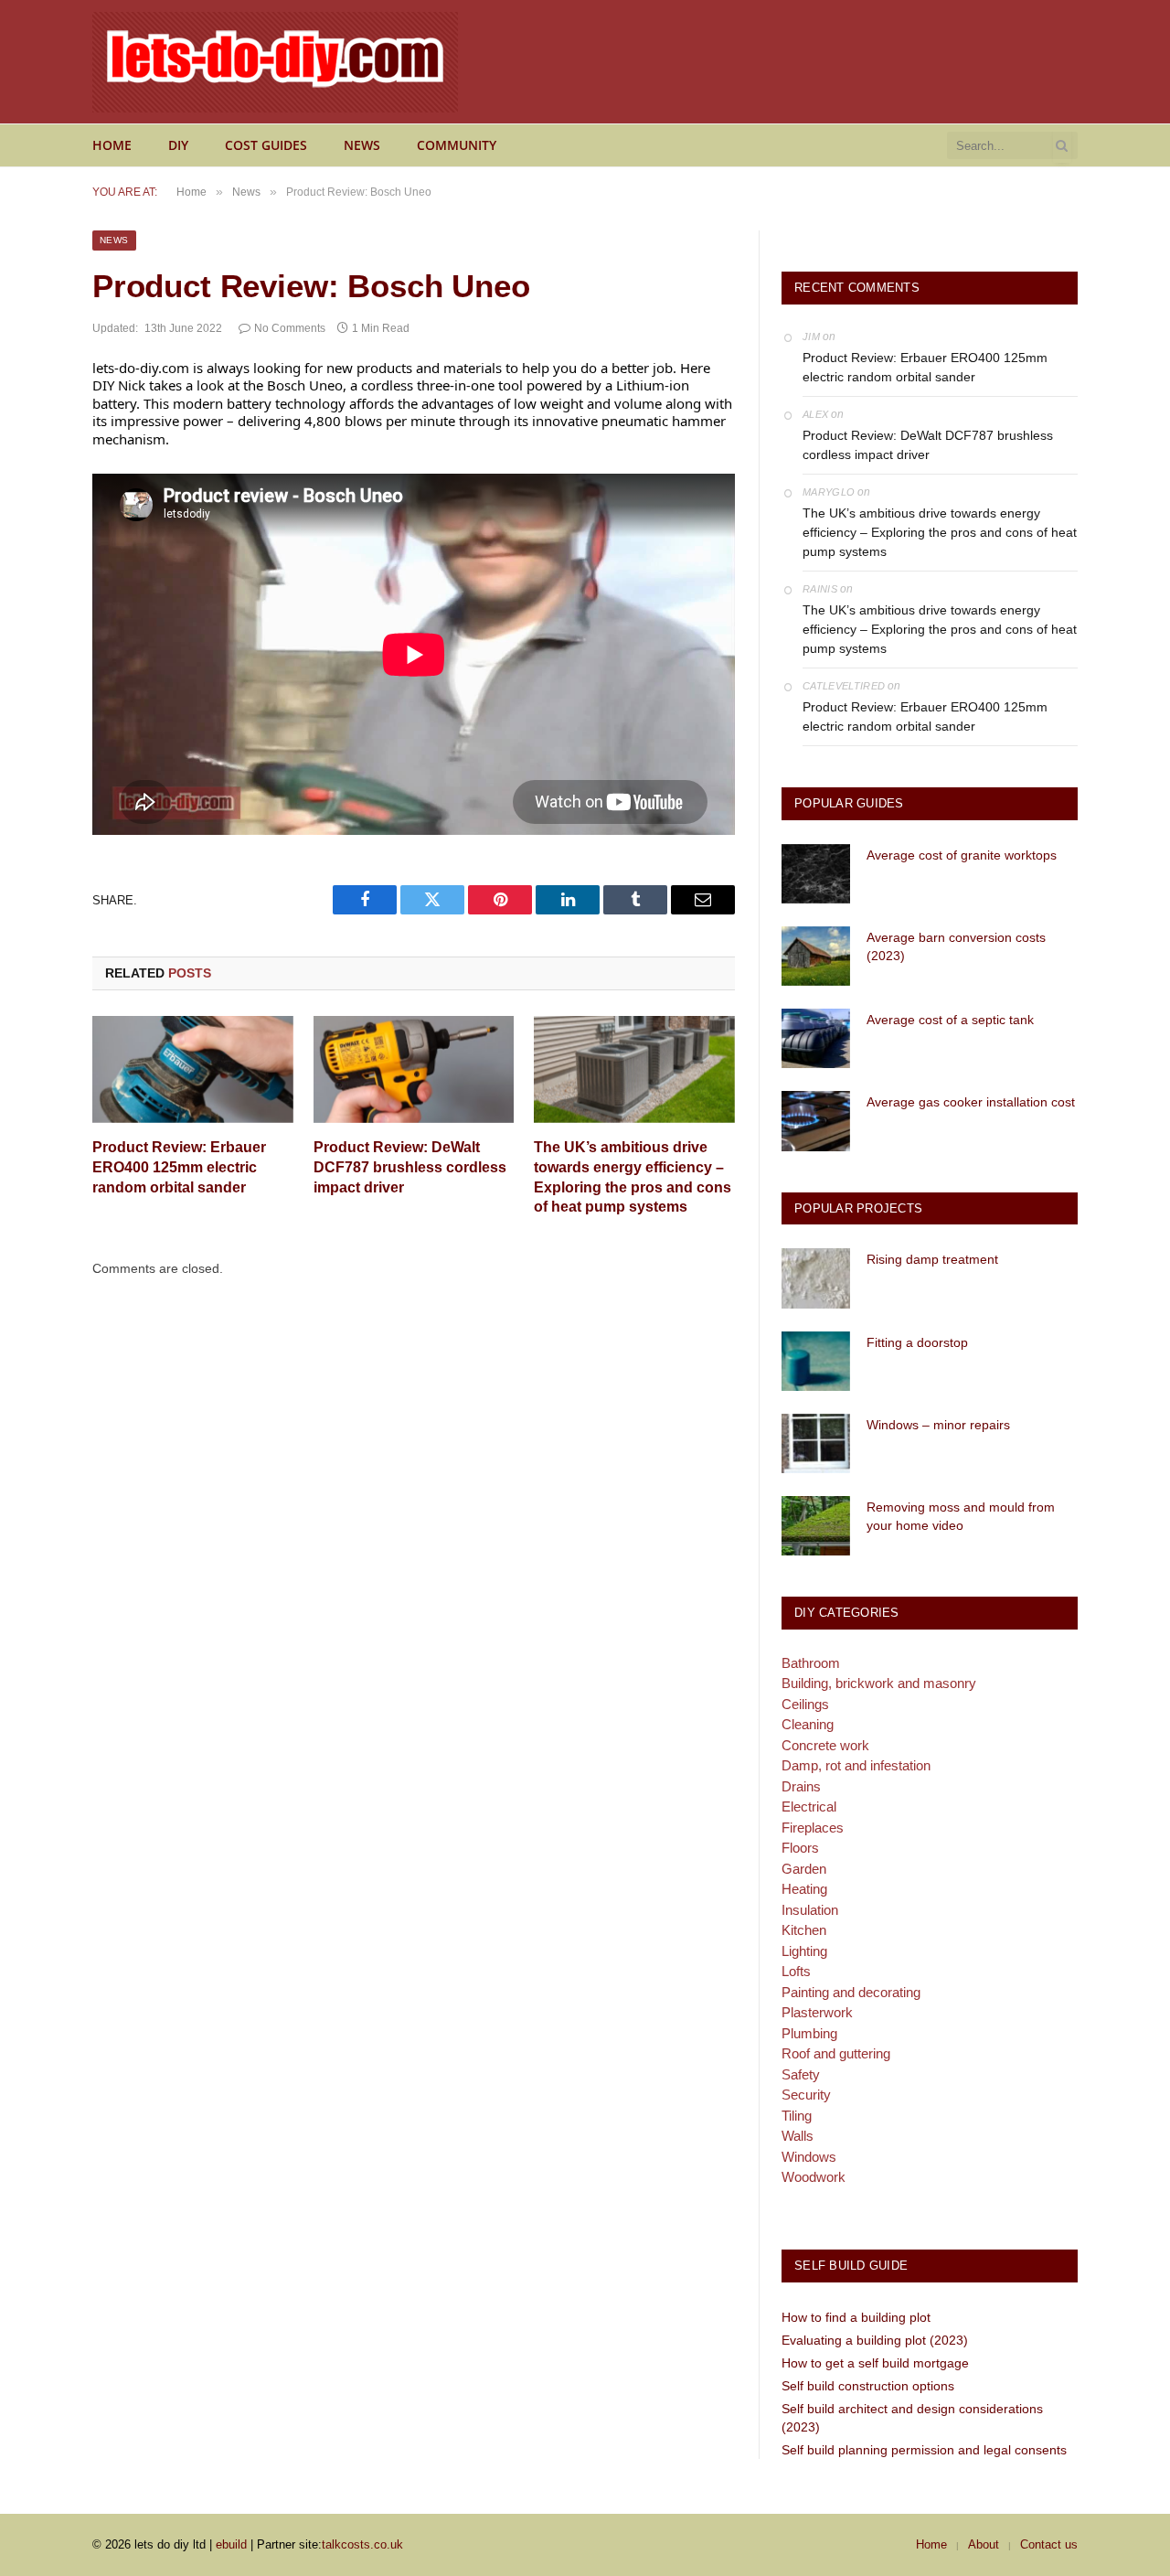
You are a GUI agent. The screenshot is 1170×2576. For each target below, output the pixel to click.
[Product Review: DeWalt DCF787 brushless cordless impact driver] (414, 1069)
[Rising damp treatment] (816, 1278)
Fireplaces (813, 1828)
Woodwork (814, 2177)
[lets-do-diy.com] (275, 62)
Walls (798, 2136)
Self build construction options (868, 2386)
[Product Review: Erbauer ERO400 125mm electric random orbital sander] (193, 1069)
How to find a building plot (856, 2317)
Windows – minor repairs (938, 1425)
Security (806, 2095)
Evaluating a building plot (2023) (875, 2340)
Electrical (809, 1806)
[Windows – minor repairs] (816, 1443)
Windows (809, 2157)
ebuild (231, 2544)
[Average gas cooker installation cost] (816, 1121)
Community (457, 145)
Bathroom (811, 1663)
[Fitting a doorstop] (816, 1361)
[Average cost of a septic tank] (816, 1038)
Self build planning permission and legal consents (924, 2450)
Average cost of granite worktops (962, 855)
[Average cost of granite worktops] (816, 874)
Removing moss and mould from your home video (961, 1516)
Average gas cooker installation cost (971, 1102)
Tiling (797, 2116)
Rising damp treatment (932, 1259)
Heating (804, 1889)
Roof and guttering (836, 2053)
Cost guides (266, 145)
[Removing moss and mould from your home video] (816, 1526)
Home (112, 145)
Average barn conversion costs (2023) (956, 946)
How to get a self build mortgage (875, 2363)
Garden (804, 1869)
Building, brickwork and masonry (879, 1683)
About (984, 2544)
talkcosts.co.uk (362, 2544)
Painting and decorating (851, 1992)
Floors (800, 1848)
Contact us (1049, 2544)
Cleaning (808, 1724)
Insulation (810, 1910)
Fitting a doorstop (917, 1342)
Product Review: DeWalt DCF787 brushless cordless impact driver (410, 1167)
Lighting (804, 1951)
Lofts (796, 1971)
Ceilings (805, 1704)
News (362, 145)
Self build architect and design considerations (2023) (912, 2418)
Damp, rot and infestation (856, 1765)
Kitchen (804, 1930)
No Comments (290, 328)
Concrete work (825, 1745)
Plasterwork (817, 2012)
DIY (178, 145)
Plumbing (809, 2033)
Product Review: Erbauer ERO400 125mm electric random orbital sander (179, 1167)
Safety (801, 2074)
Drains (801, 1786)
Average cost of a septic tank (950, 1020)
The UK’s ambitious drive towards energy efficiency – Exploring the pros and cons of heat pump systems (633, 1177)
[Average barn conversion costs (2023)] (816, 956)
